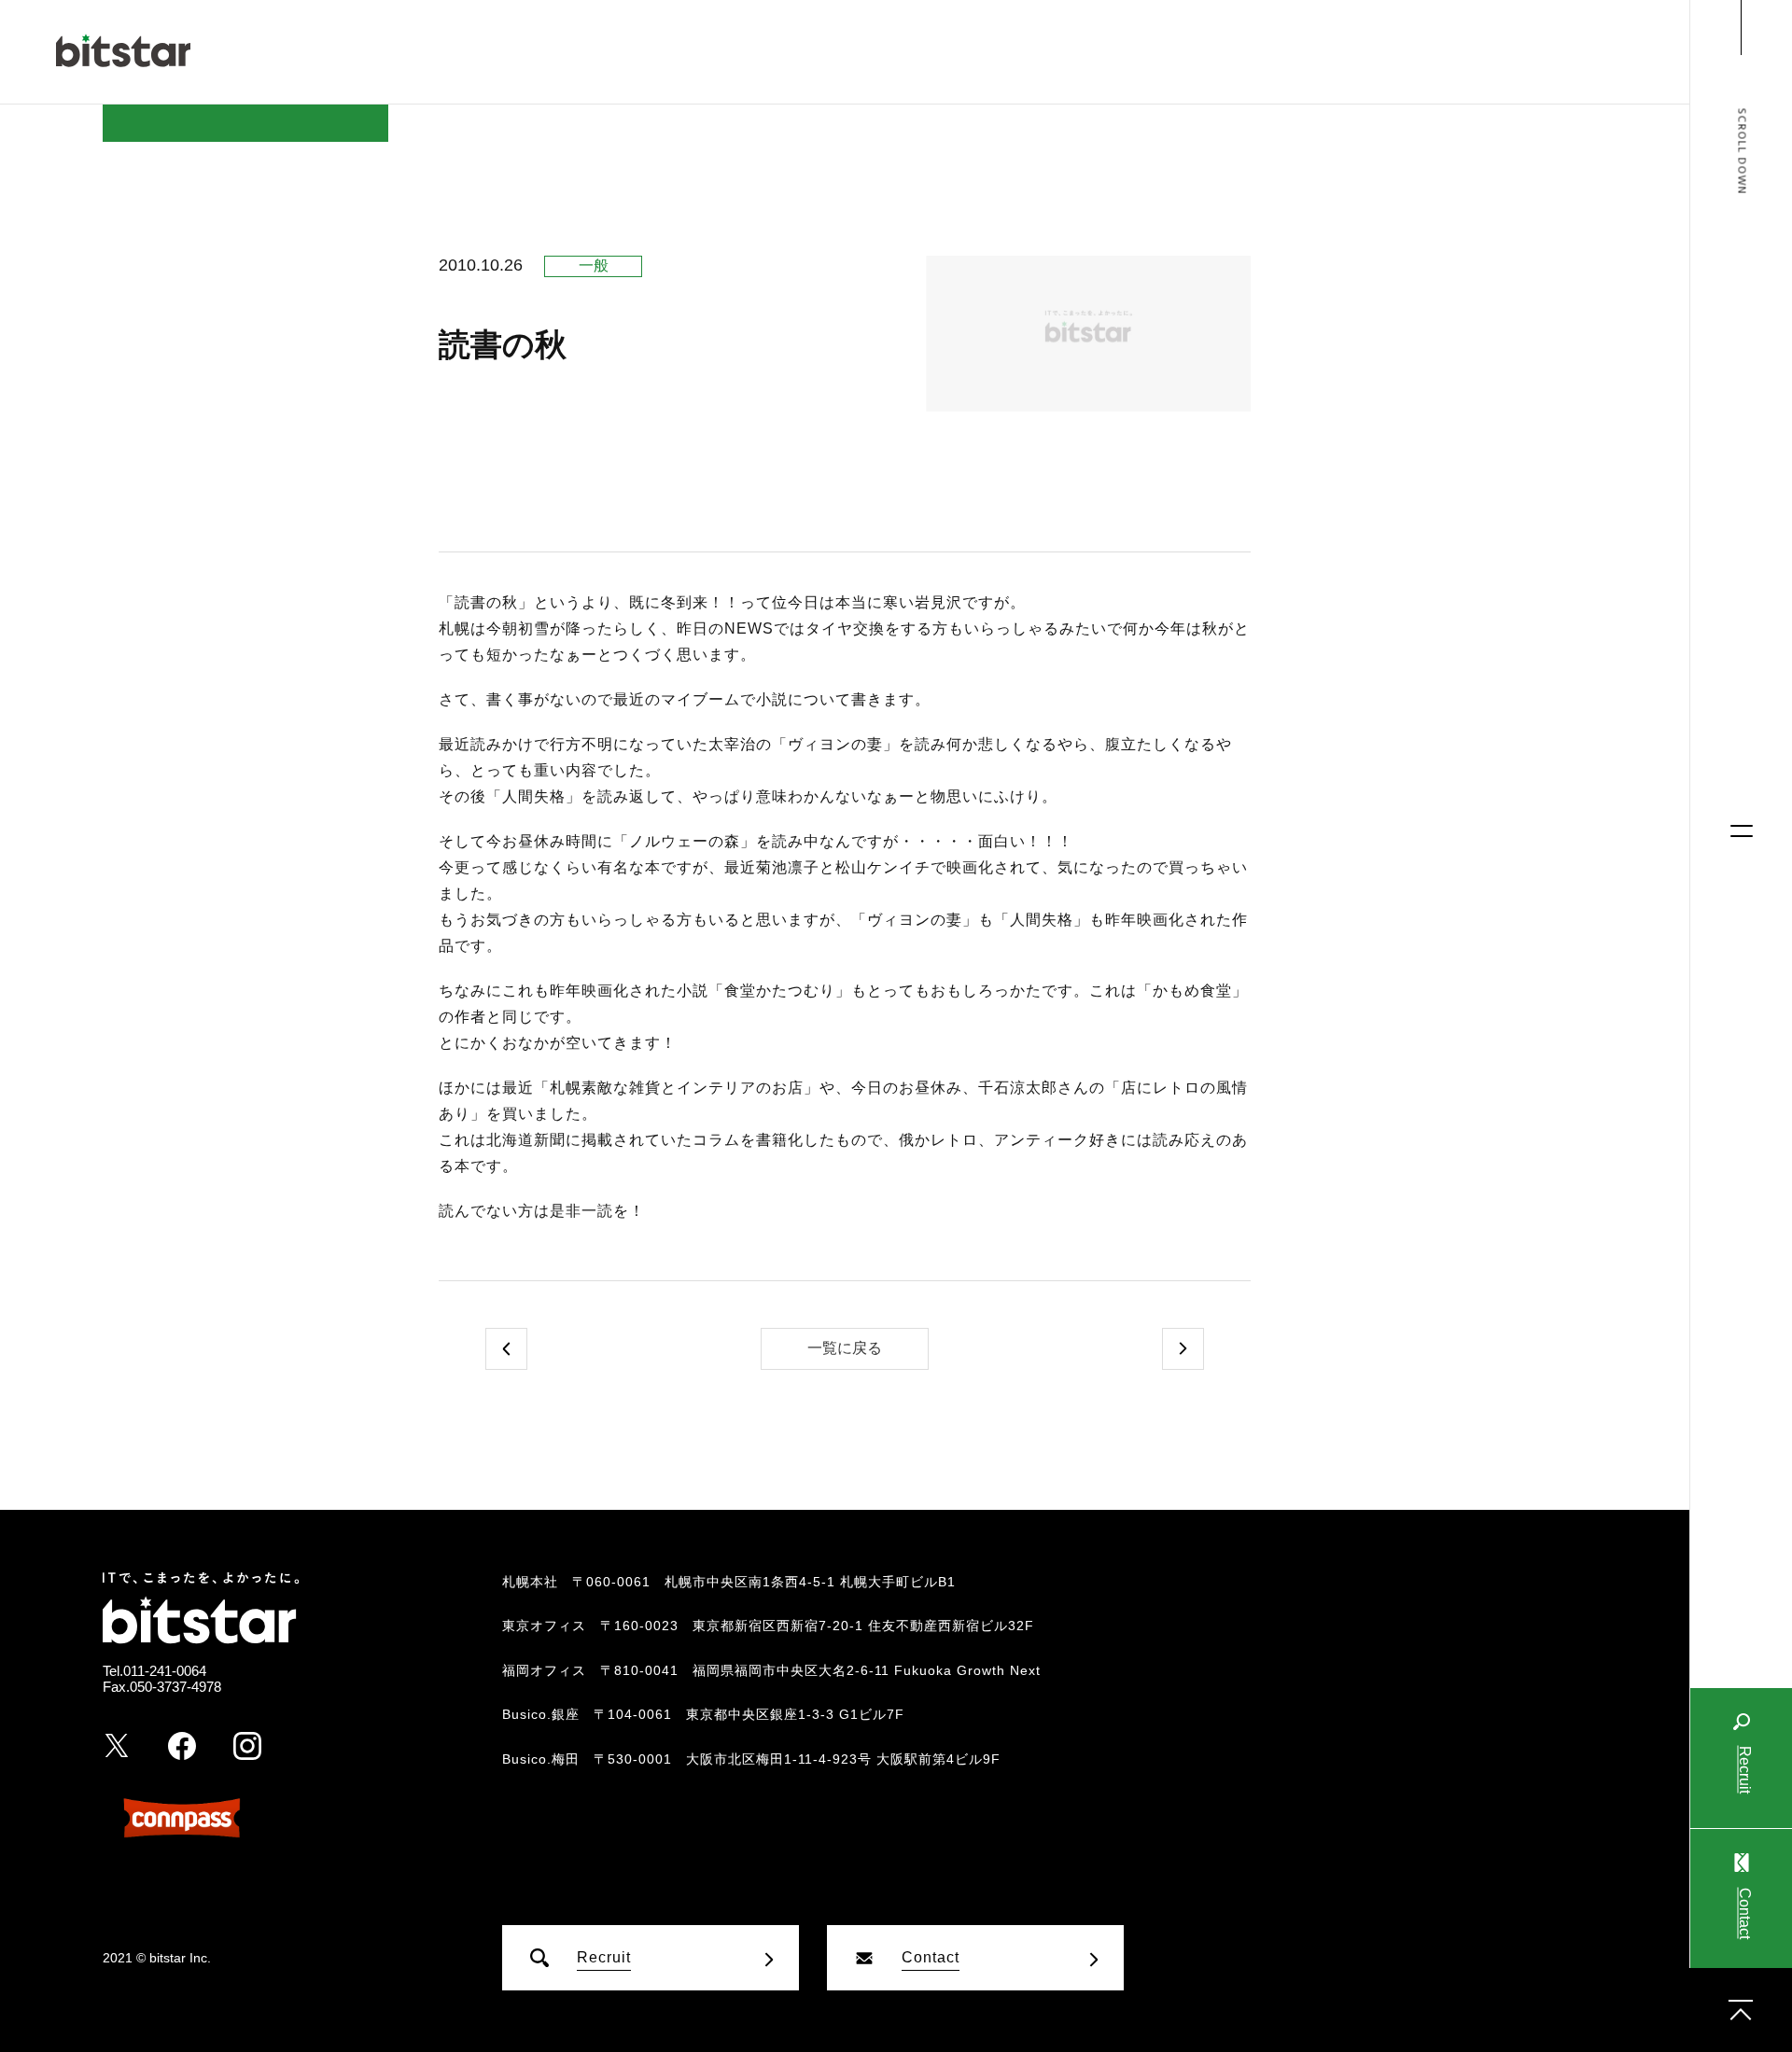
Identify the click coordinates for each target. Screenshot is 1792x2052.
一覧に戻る (845, 1348)
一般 (594, 265)
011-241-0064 (165, 1671)
